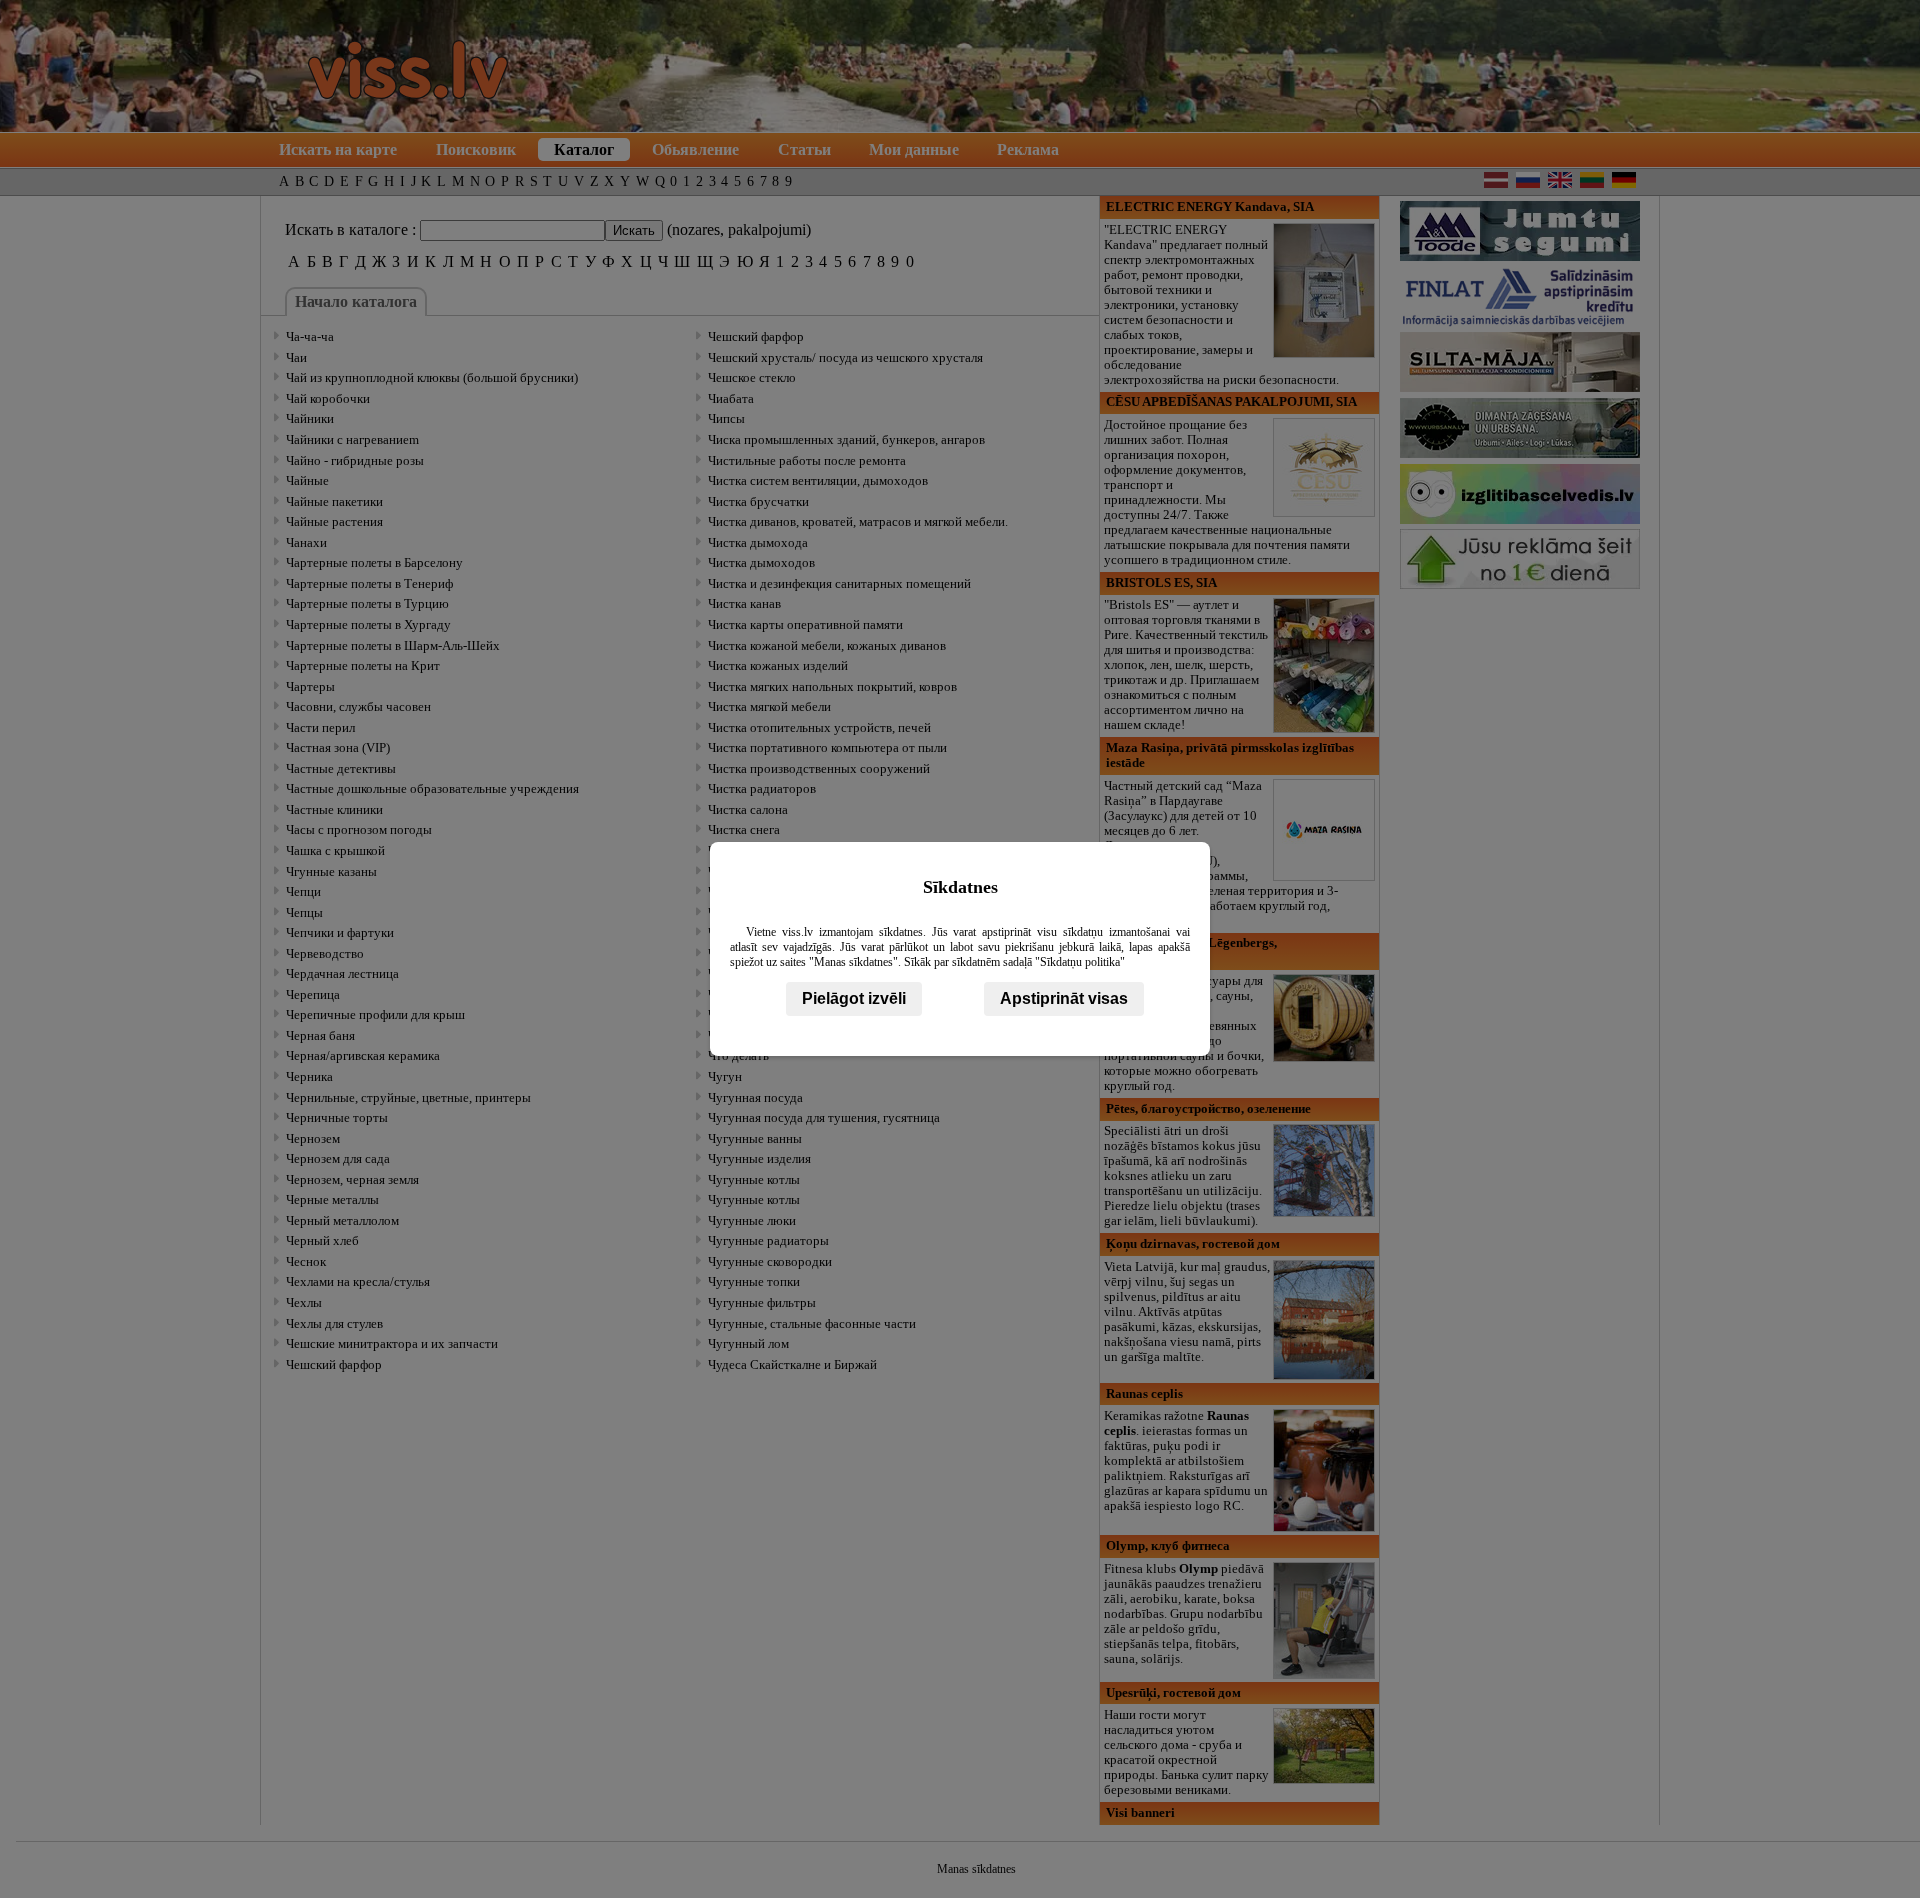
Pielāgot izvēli (854, 998)
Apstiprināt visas (1064, 998)
